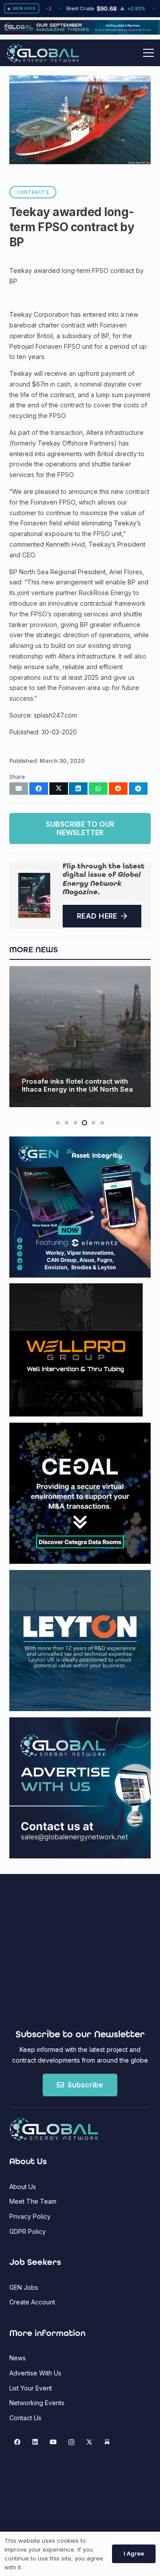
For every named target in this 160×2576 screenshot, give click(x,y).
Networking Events (37, 2403)
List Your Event (31, 2388)
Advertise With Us (35, 2373)
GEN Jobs (24, 2287)
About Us (23, 2187)
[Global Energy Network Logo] (43, 53)
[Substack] (107, 2442)
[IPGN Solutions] (80, 32)
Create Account (32, 2302)
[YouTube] (53, 2442)
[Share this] (39, 789)
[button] (148, 53)
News (18, 2358)
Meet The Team (33, 2201)
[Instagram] (71, 2442)
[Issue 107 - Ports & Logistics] (34, 895)
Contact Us (25, 2418)
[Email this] (19, 789)
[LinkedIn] (35, 2442)
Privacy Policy (30, 2216)
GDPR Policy (28, 2231)
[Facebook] (17, 2442)
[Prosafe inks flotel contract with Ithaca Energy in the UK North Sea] (80, 1037)
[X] (89, 2442)
